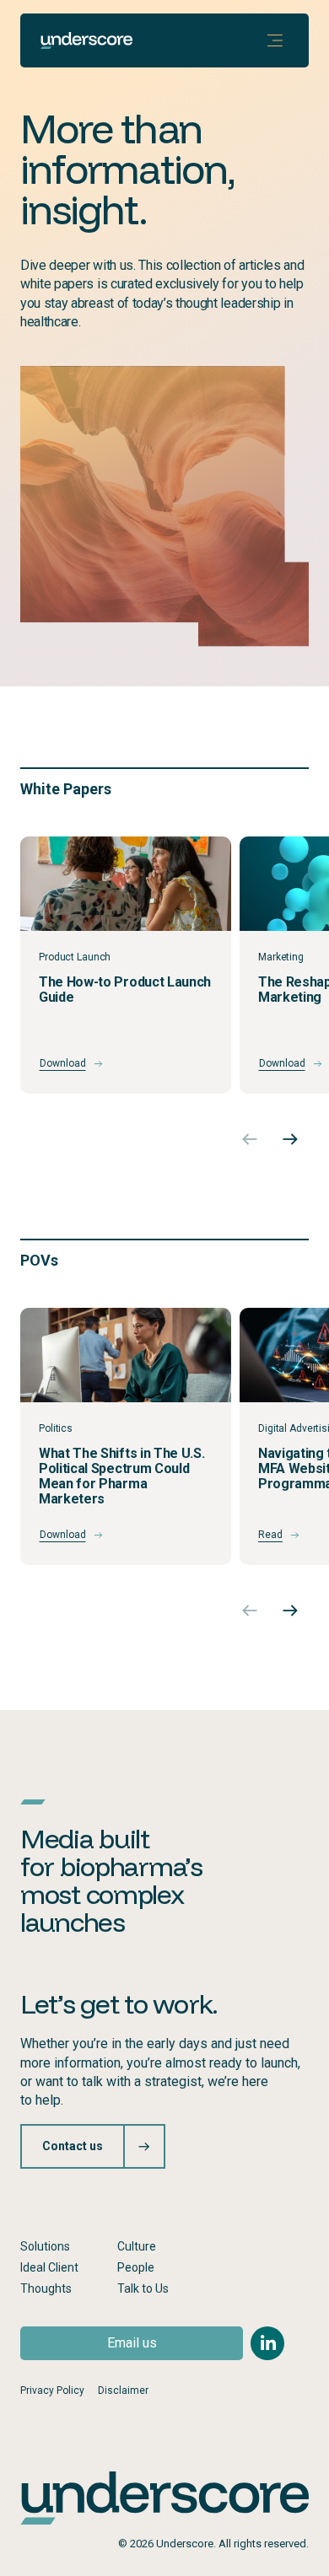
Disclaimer (123, 2390)
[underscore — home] (86, 40)
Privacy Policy (52, 2390)
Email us (132, 2343)
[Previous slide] (250, 1139)
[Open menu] (275, 40)
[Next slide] (290, 1139)
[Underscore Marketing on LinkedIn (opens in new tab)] (267, 2343)
